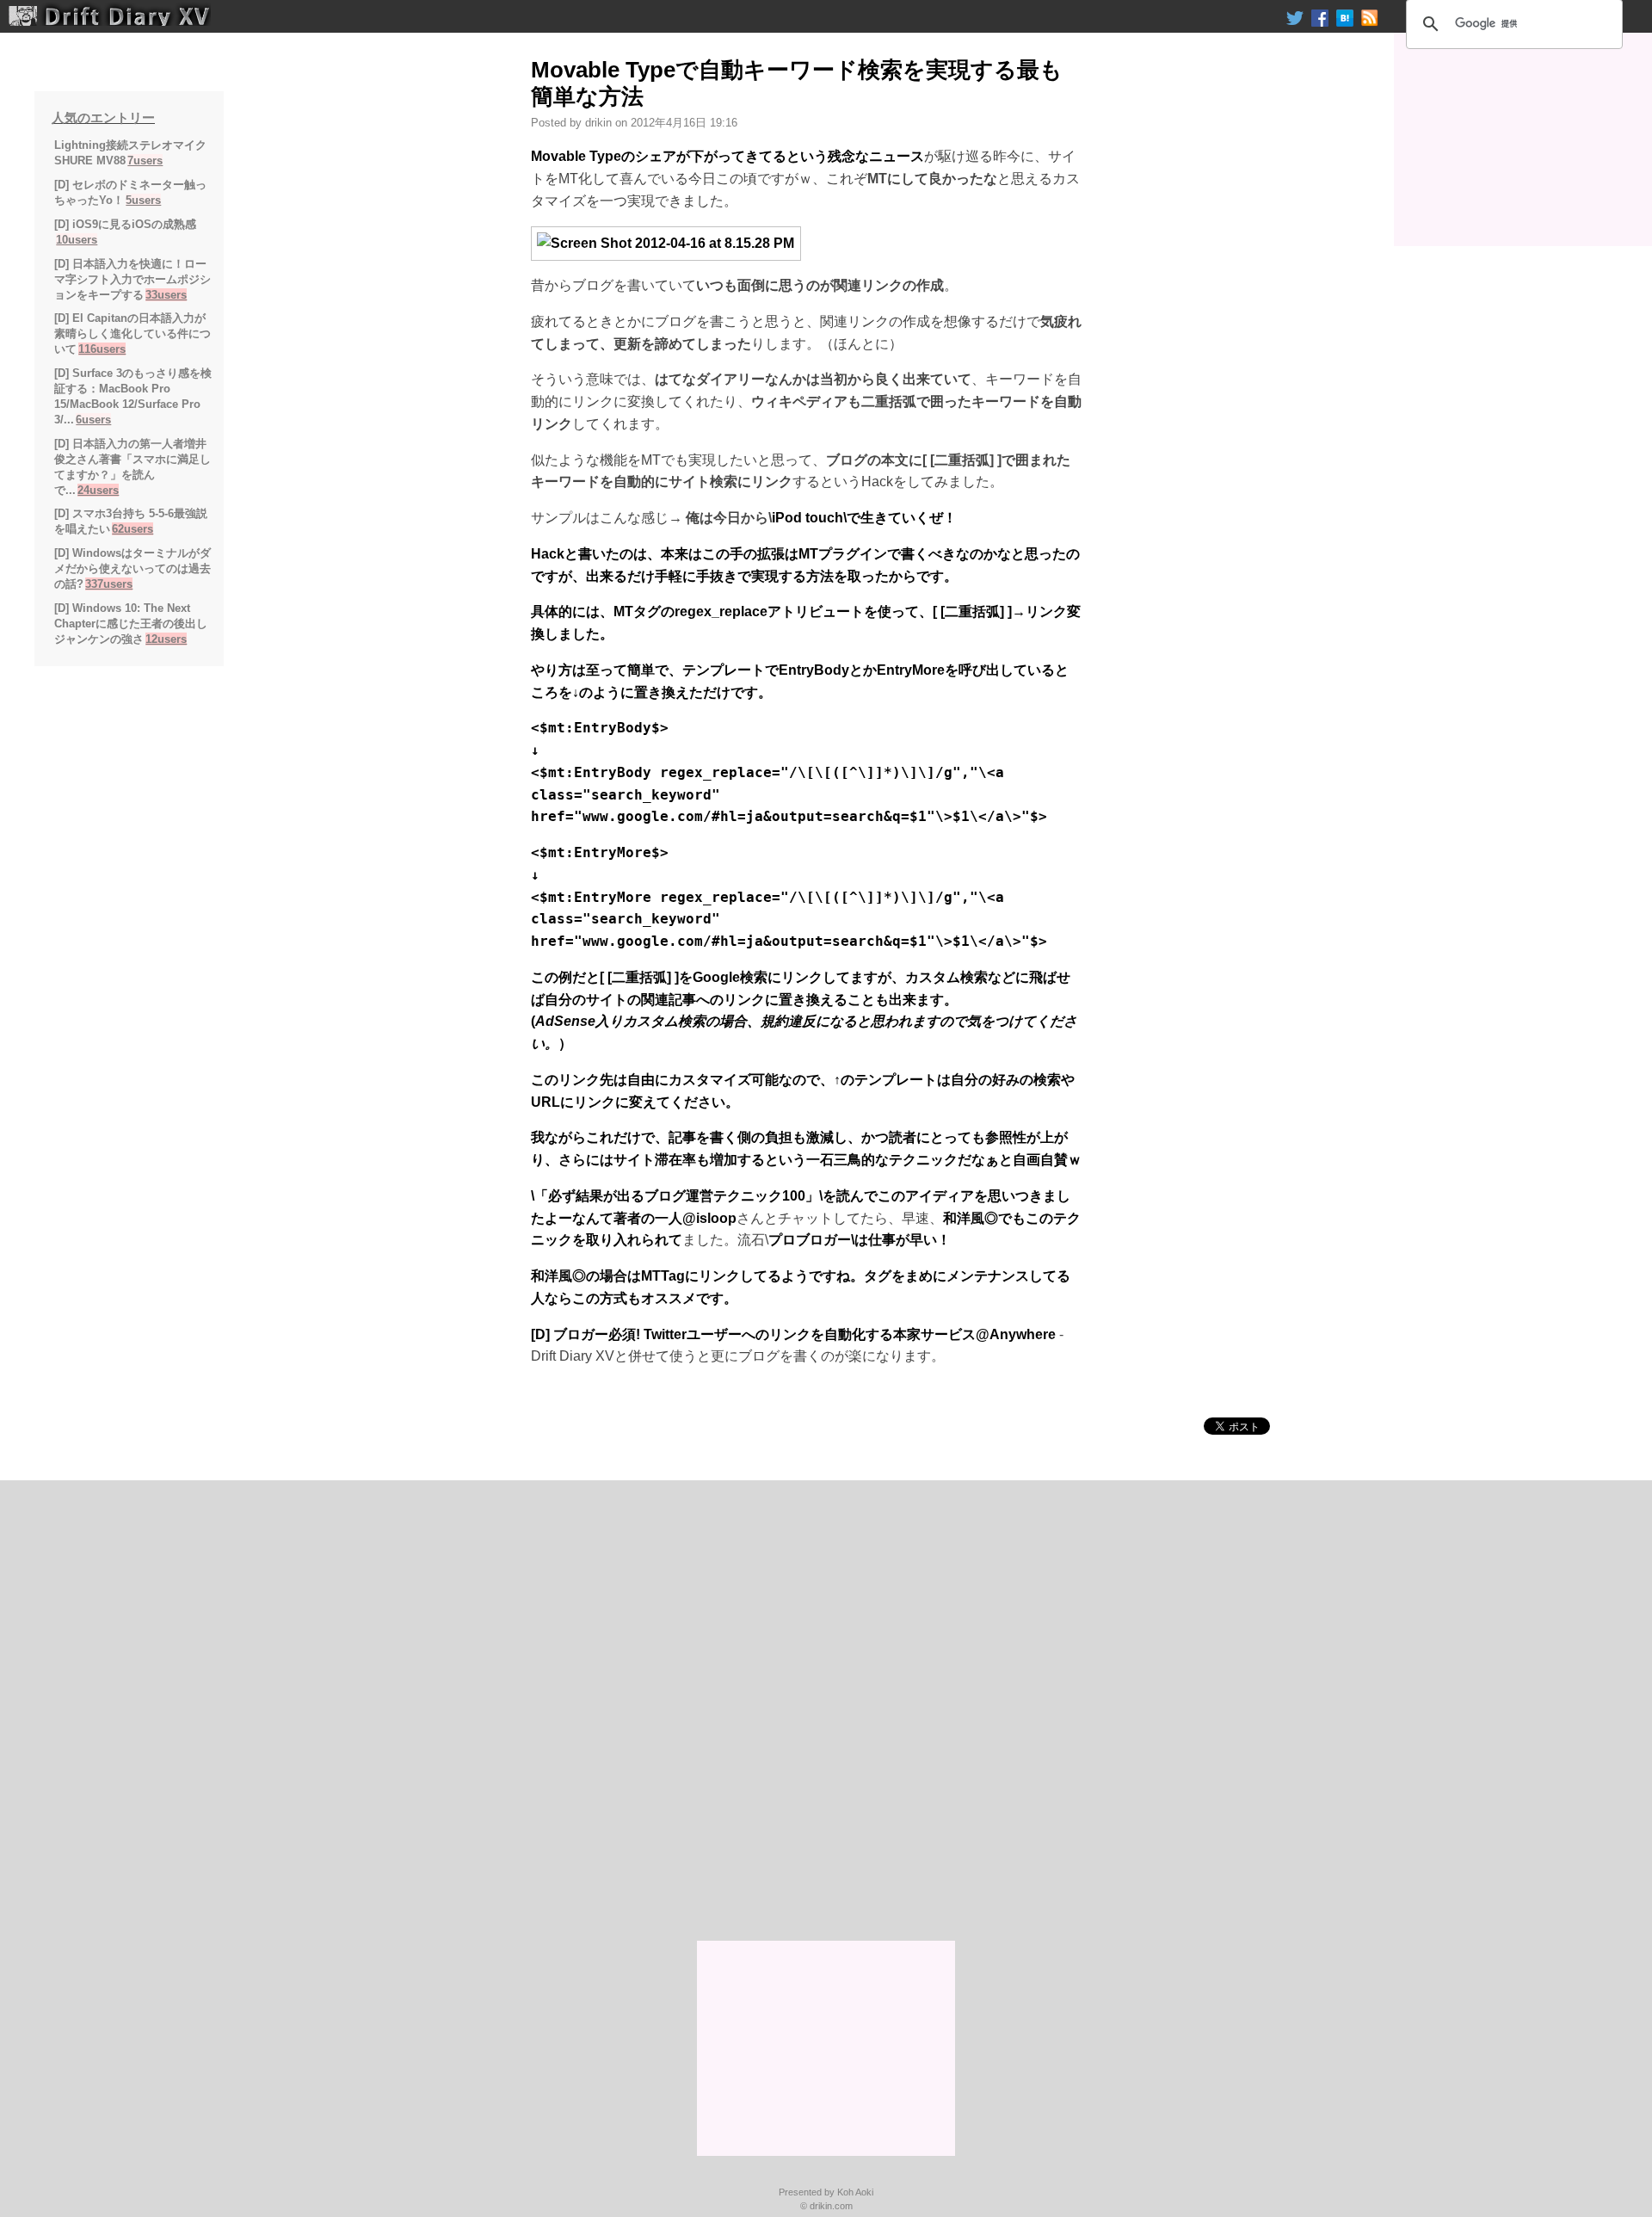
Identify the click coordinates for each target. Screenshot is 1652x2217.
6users (93, 420)
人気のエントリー (103, 117)
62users (133, 529)
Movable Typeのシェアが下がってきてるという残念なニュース (727, 156)
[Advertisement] (1523, 139)
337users (109, 584)
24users (98, 490)
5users (143, 200)
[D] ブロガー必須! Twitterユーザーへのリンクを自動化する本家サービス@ (760, 1334)
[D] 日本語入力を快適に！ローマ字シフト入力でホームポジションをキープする (133, 279)
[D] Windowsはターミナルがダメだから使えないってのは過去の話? (133, 568)
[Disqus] (826, 1713)
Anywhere (1023, 1334)
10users (77, 240)
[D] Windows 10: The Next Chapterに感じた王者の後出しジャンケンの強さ (131, 624)
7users (145, 161)
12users (166, 639)
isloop (716, 1218)
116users (102, 349)
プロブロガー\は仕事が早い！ (860, 1240)
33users (166, 295)
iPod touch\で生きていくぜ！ (864, 518)
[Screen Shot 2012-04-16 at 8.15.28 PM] (666, 242)
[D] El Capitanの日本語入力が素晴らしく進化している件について (133, 333)
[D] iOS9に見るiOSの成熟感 (125, 224)
